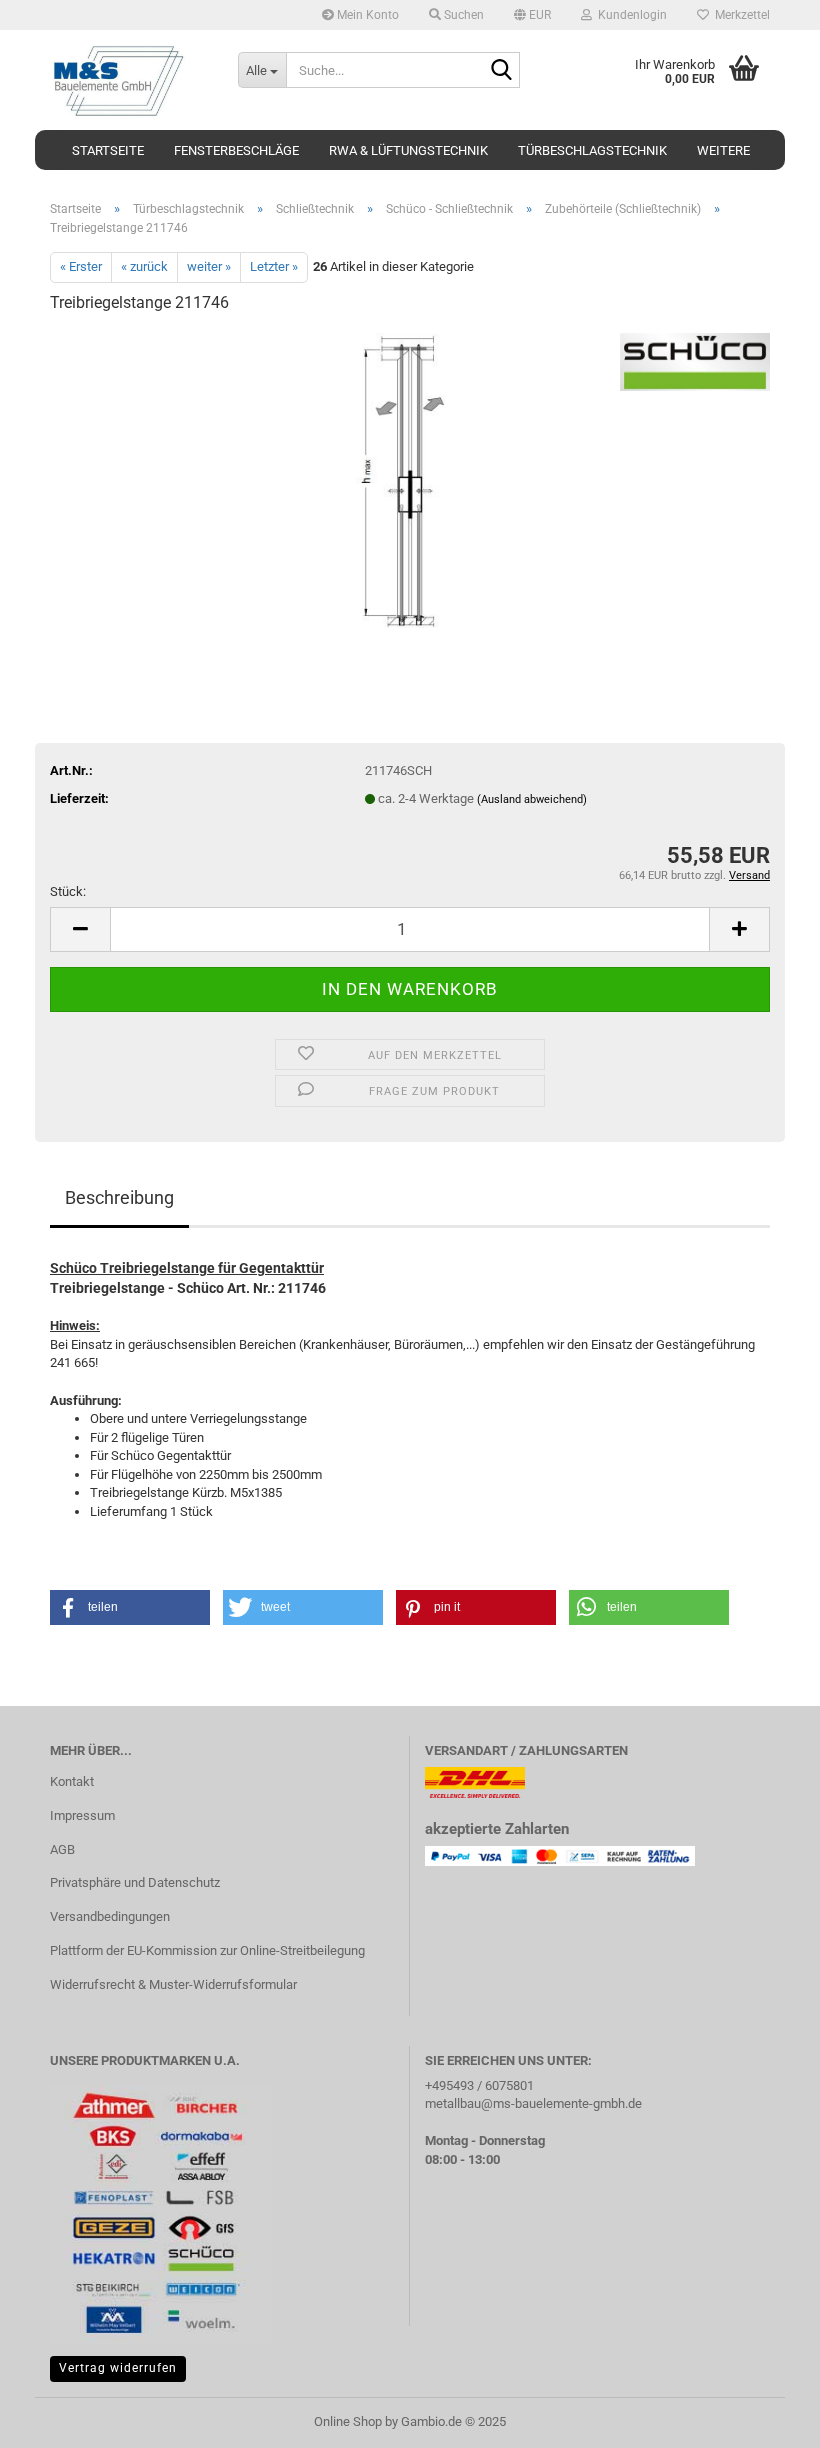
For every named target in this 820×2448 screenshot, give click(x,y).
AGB (62, 1849)
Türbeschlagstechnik (592, 150)
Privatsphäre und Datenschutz (135, 1882)
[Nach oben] (765, 2418)
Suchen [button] (462, 15)
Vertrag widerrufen (118, 2368)
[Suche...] (501, 71)
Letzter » (274, 266)
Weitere (723, 150)
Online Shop (348, 2421)
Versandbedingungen (110, 1916)
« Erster (81, 266)
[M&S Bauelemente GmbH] (129, 80)
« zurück (144, 266)
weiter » (209, 266)
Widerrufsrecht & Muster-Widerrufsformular (173, 1984)
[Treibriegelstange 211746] (410, 481)
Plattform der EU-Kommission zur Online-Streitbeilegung (207, 1950)
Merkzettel (739, 15)
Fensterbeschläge (236, 150)
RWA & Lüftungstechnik (408, 150)
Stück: (68, 891)
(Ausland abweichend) (532, 799)
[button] (532, 15)
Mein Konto (366, 15)
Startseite (108, 150)
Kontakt (72, 1781)
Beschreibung (119, 1197)
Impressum (82, 1815)
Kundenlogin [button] (629, 15)
